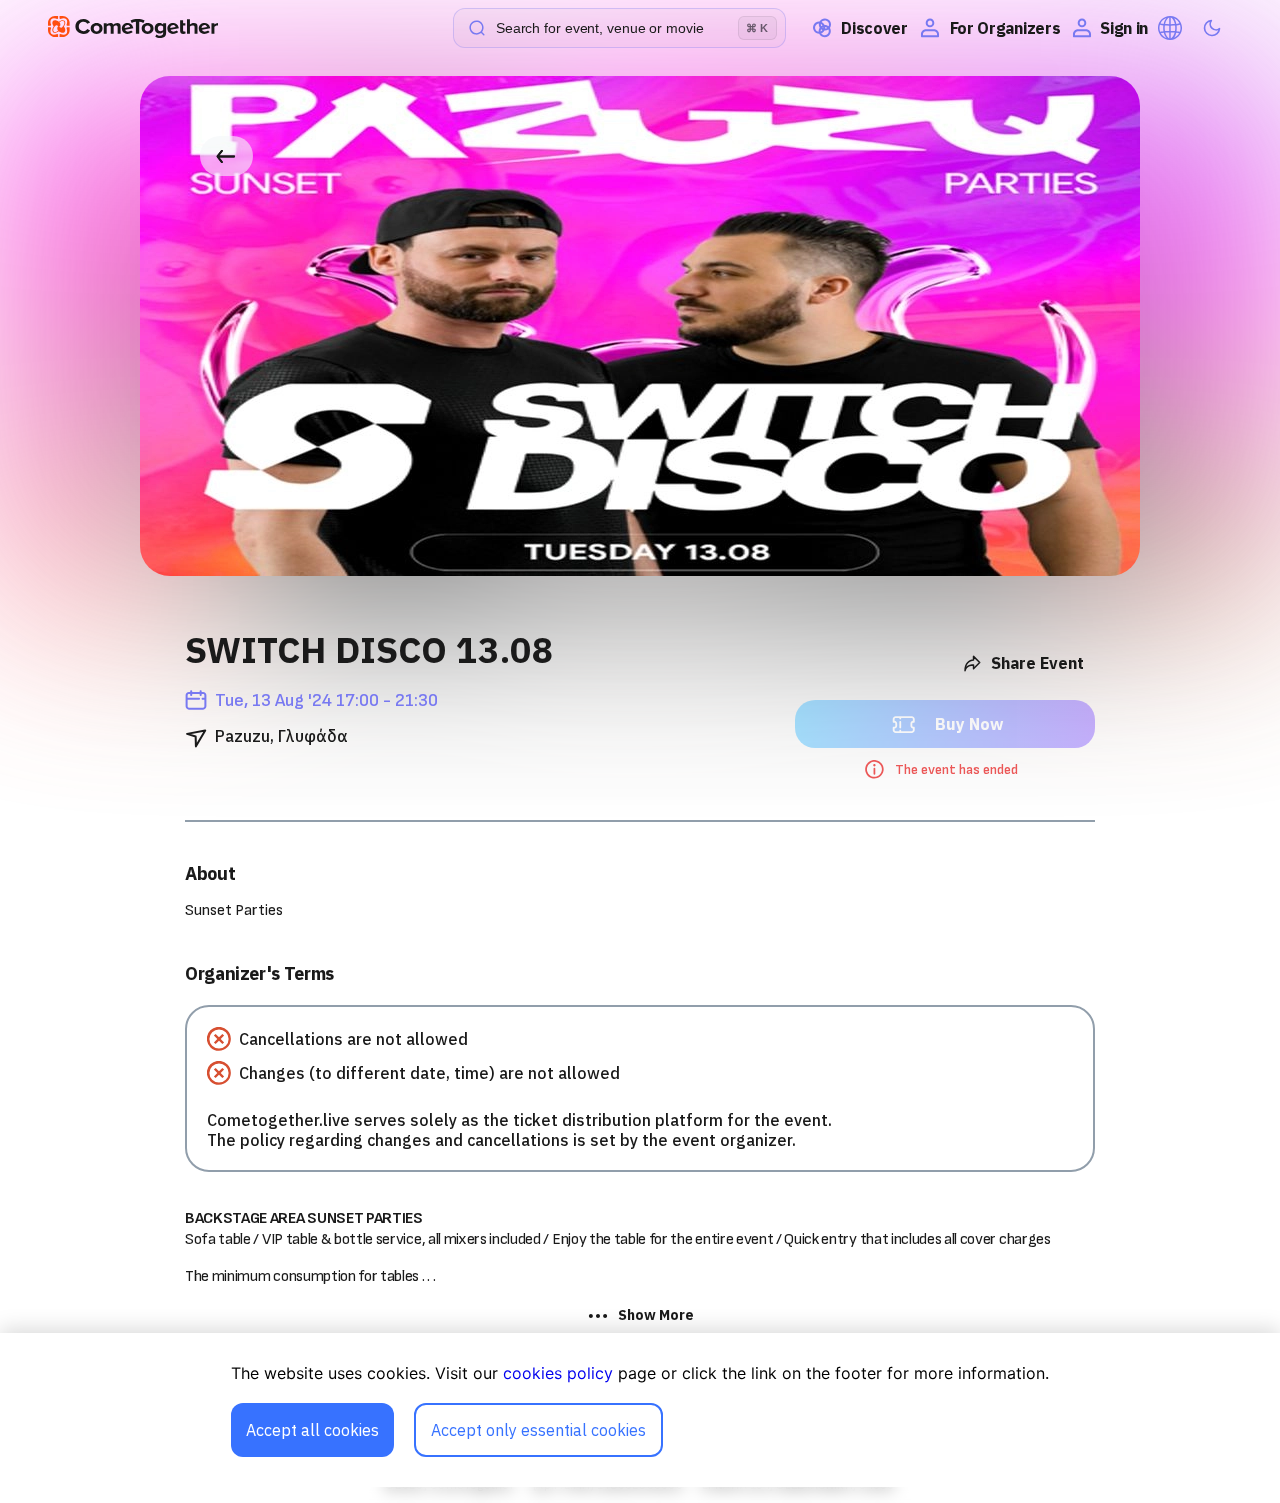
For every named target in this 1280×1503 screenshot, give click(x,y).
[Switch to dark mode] (1212, 28)
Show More (656, 1315)
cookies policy (558, 1373)
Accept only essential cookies (538, 1430)
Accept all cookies (312, 1430)
